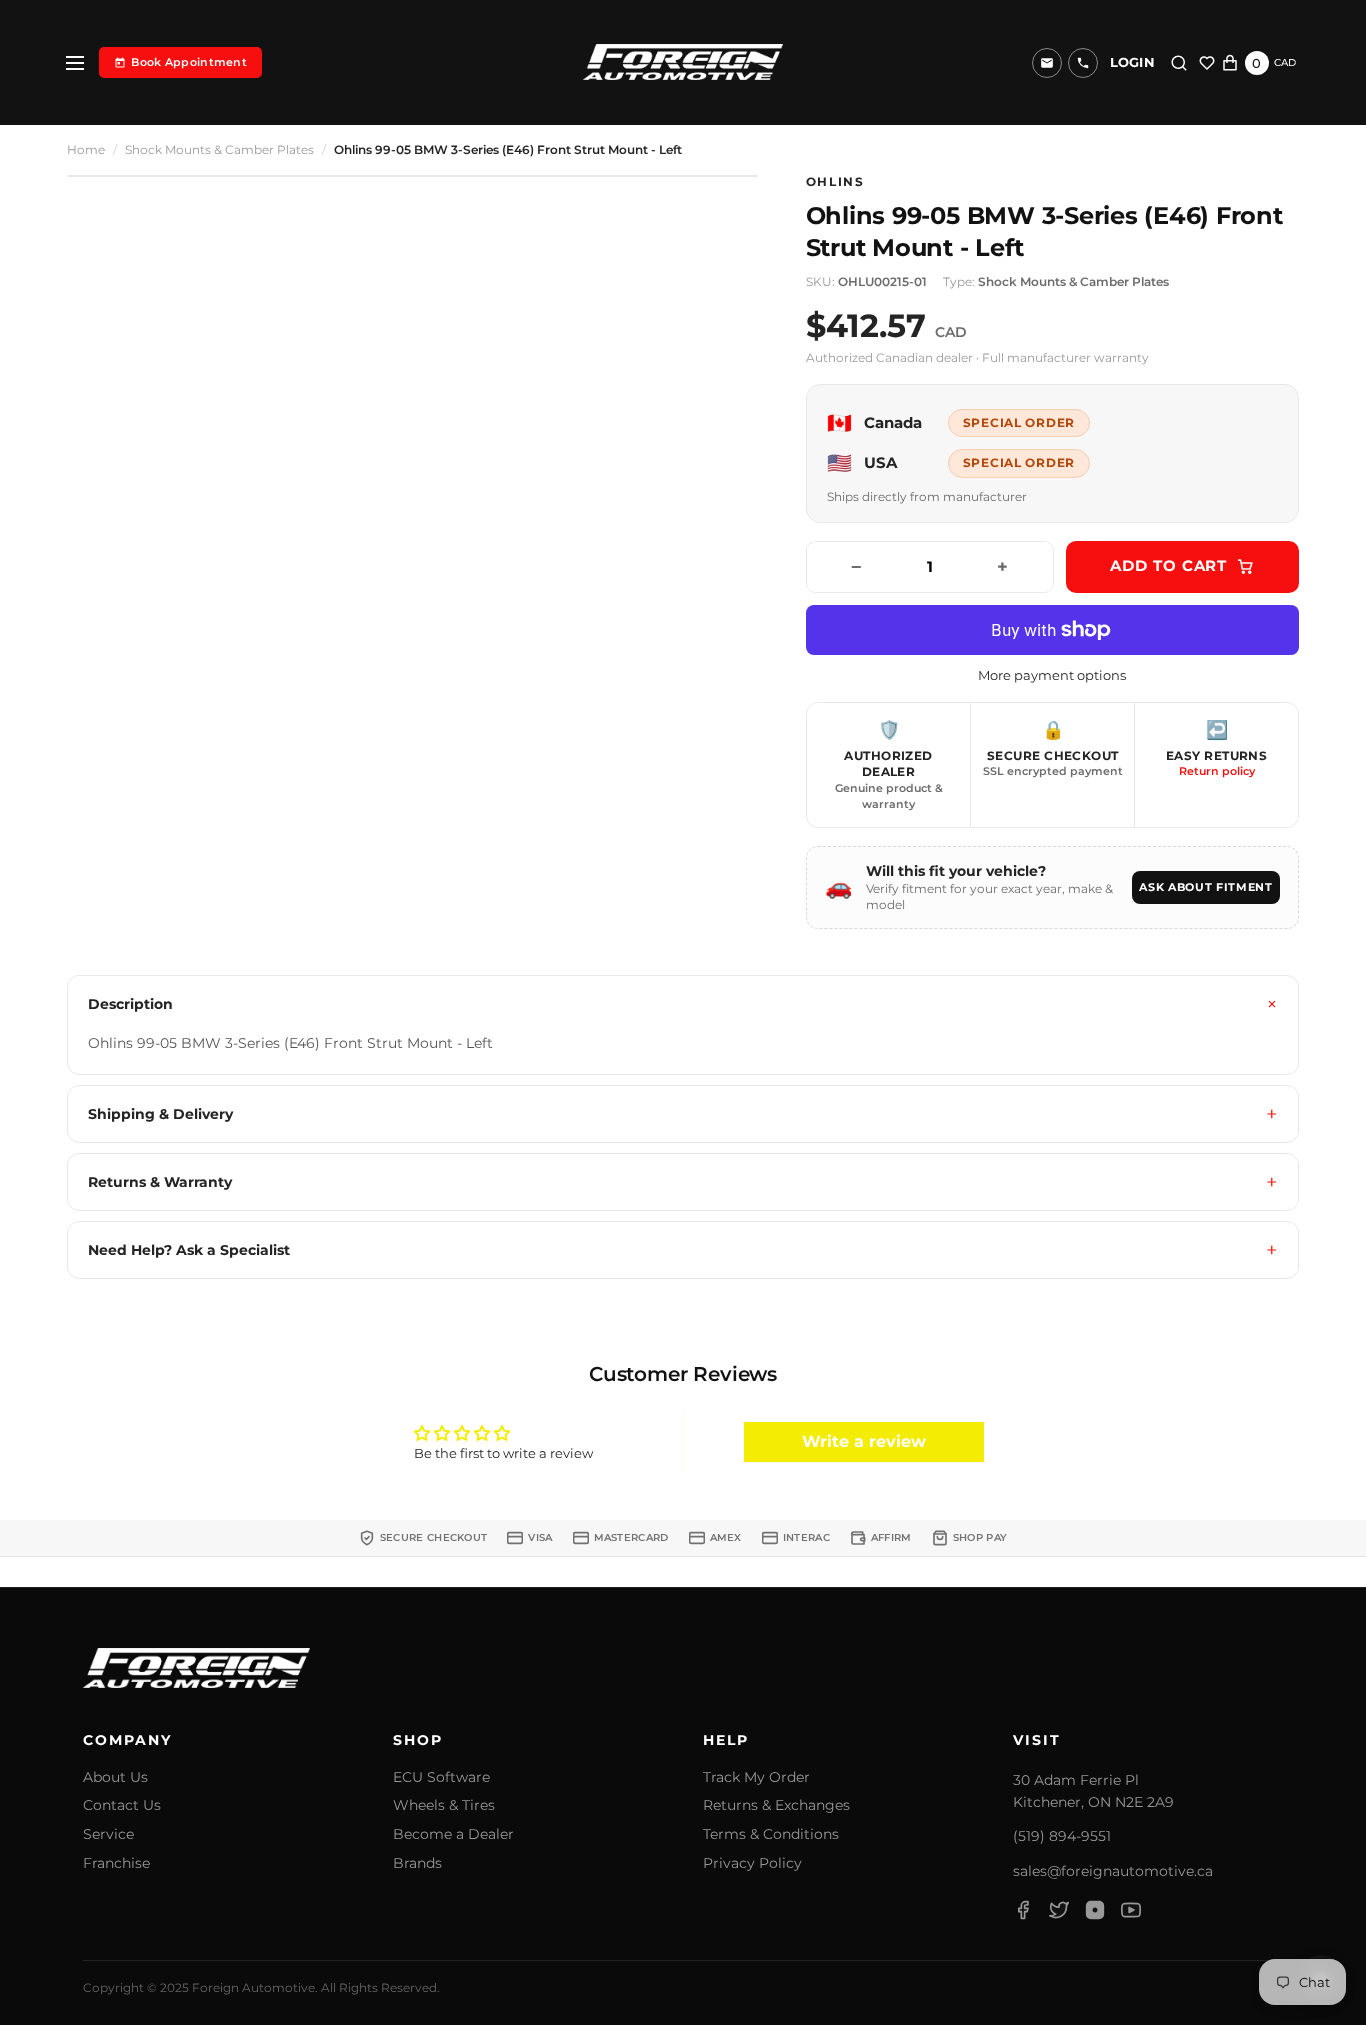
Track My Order (756, 1777)
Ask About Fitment (1205, 887)
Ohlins (835, 182)
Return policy (1217, 771)
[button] (1083, 63)
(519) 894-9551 (1062, 1836)
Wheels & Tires (444, 1805)
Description (130, 1004)
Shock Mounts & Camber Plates (219, 150)
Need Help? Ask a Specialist (189, 1250)
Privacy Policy (752, 1863)
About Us (115, 1777)
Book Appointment (189, 62)
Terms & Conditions (771, 1834)
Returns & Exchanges (776, 1805)
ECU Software (441, 1777)
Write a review (864, 1441)
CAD (1285, 62)
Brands (417, 1863)
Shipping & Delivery (160, 1114)
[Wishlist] (1207, 63)
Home (86, 150)
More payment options (1052, 675)
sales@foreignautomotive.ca (1113, 1871)
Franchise (116, 1863)
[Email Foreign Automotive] (1047, 63)
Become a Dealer (453, 1834)
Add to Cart (1168, 565)
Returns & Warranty (160, 1182)
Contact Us (122, 1805)
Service (108, 1834)
